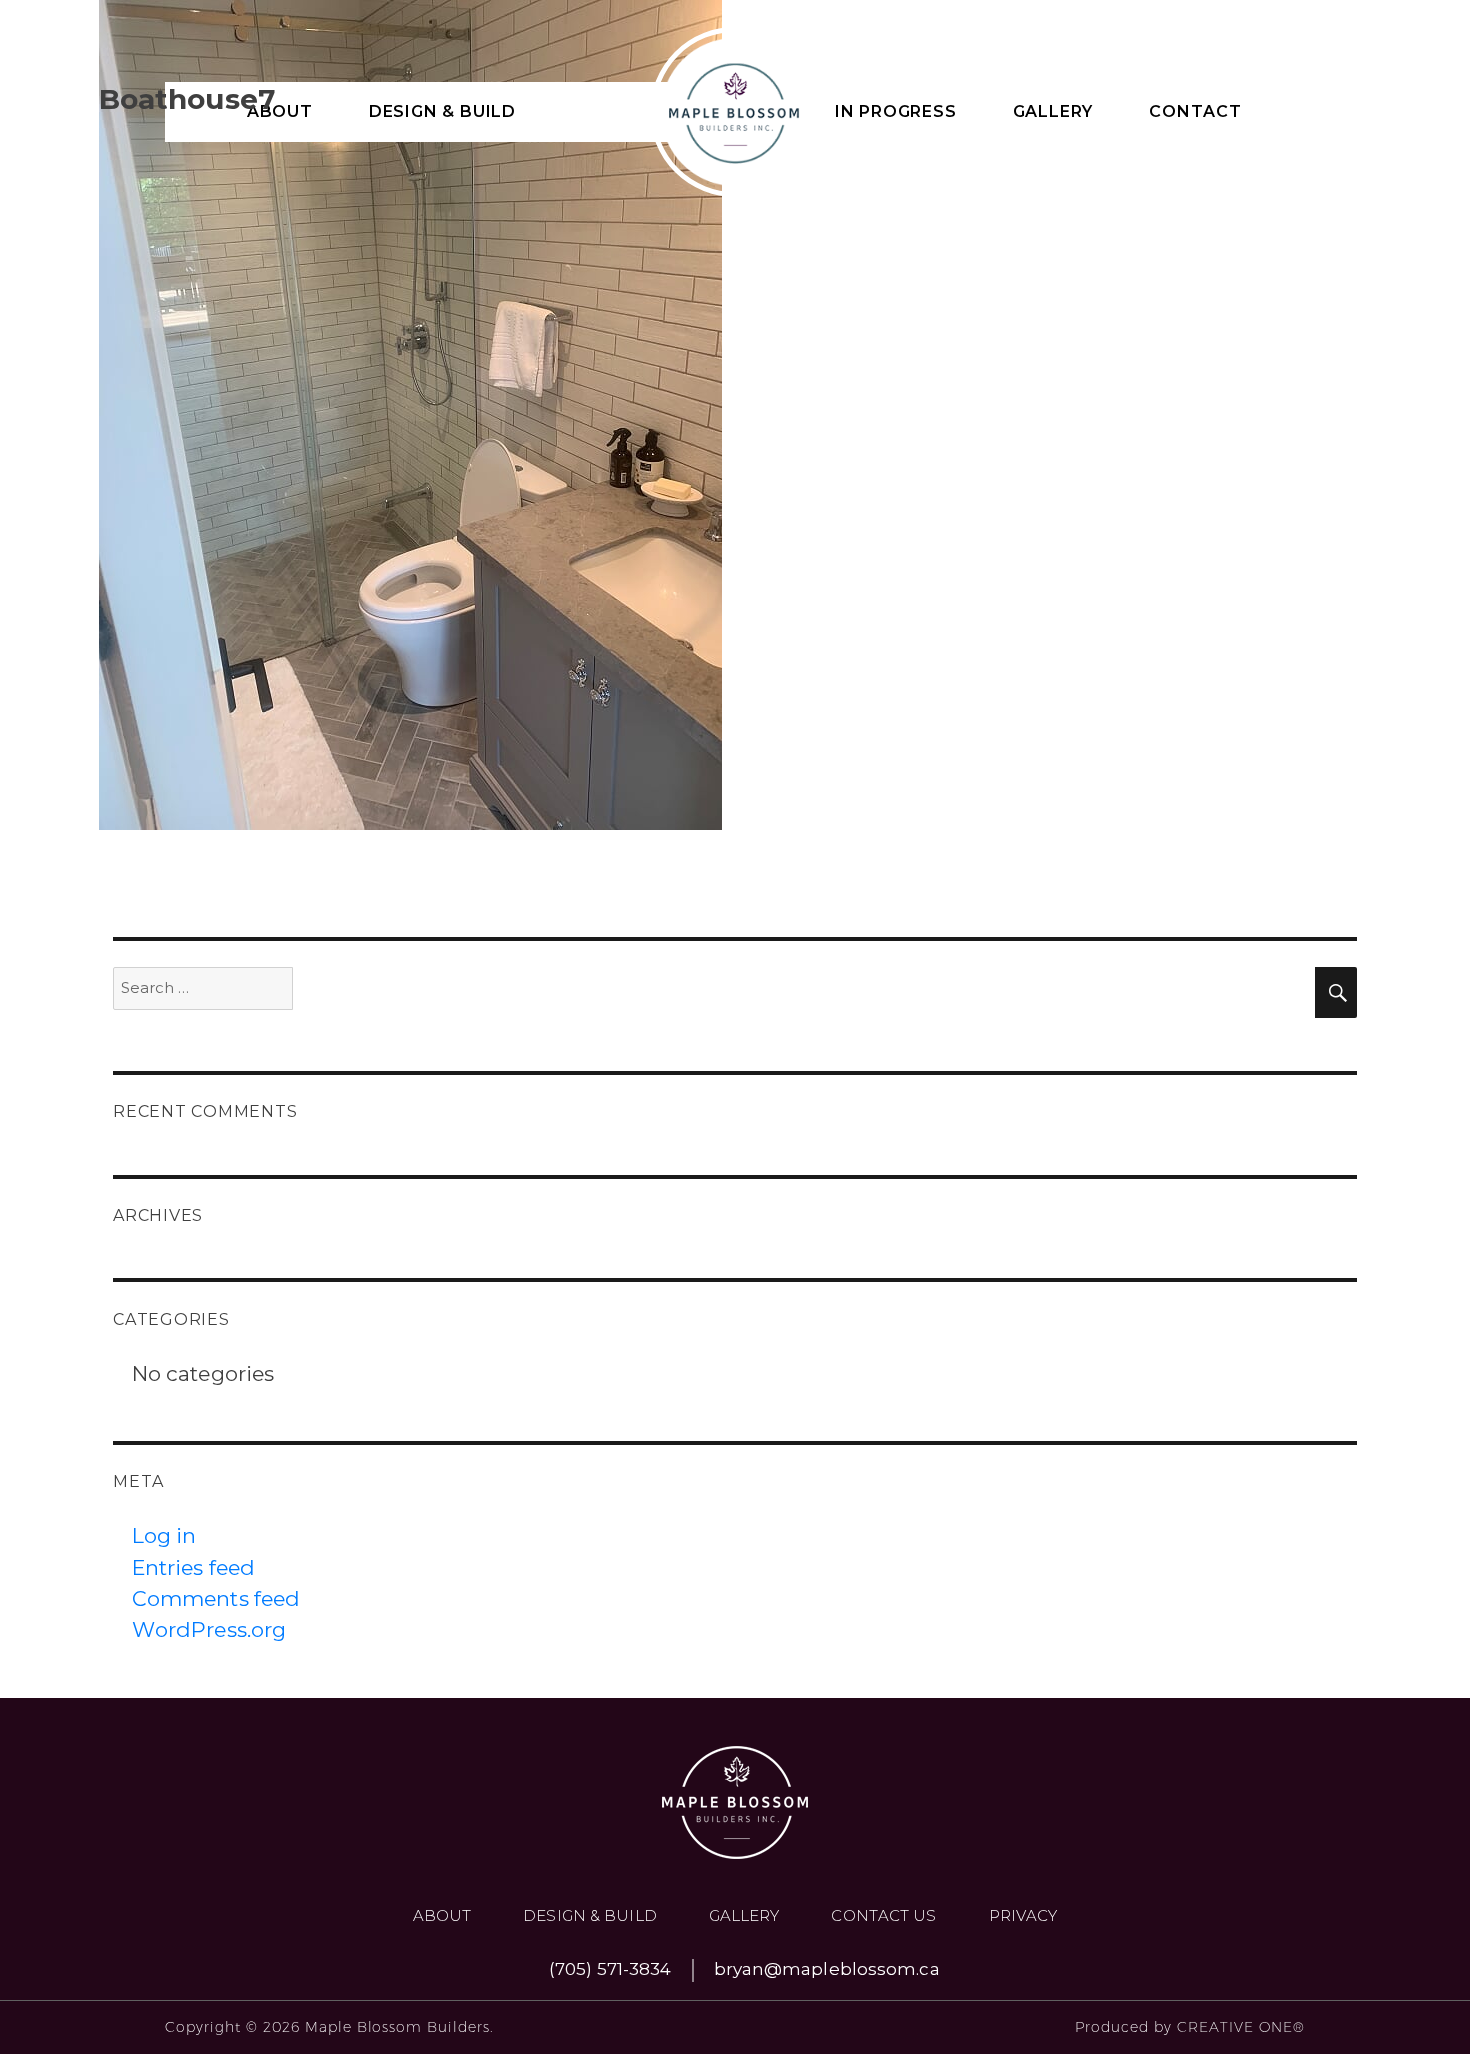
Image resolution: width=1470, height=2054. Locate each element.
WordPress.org (209, 1629)
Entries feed (193, 1567)
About (442, 1915)
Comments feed (216, 1598)
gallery (744, 1915)
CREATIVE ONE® (1241, 2027)
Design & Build (589, 1915)
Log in (164, 1535)
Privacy (1023, 1915)
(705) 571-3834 (610, 1969)
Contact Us (883, 1915)
